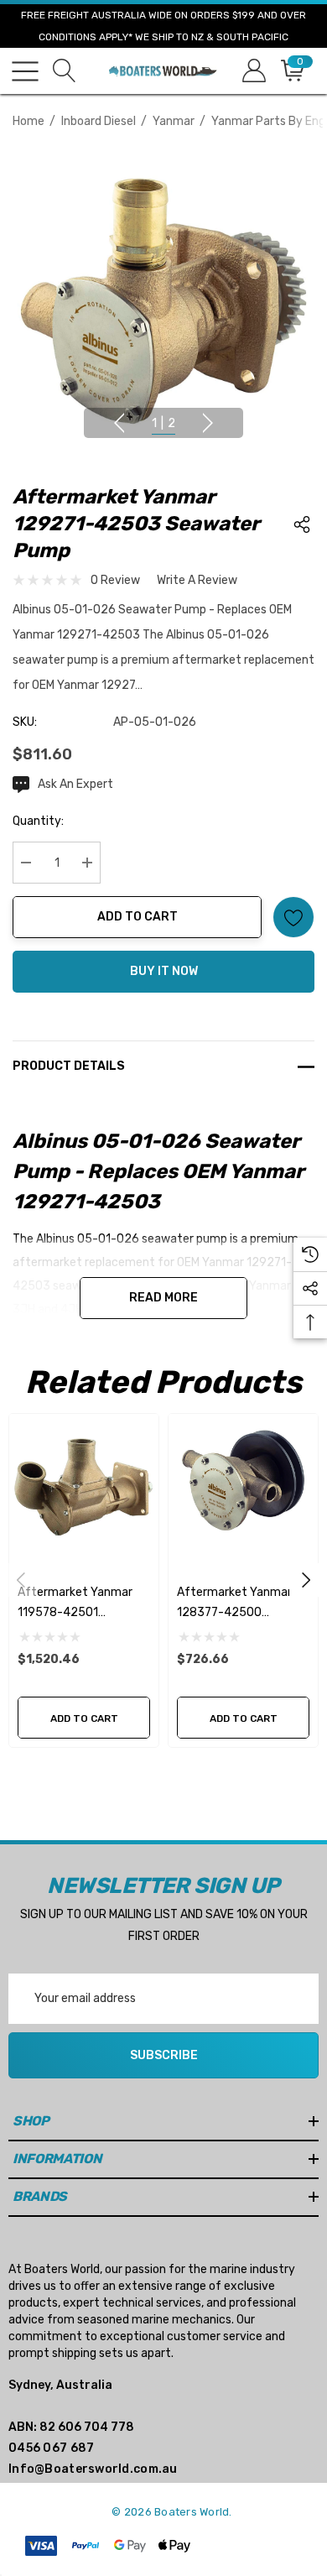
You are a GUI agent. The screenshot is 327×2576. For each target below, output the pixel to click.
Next (208, 423)
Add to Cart (138, 917)
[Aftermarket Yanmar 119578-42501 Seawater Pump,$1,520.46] (84, 1489)
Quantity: (38, 821)
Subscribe (164, 2055)
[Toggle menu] (25, 71)
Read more (163, 1298)
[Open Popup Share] (302, 524)
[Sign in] (253, 71)
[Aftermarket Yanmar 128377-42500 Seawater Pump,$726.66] (243, 1489)
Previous (119, 423)
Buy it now (164, 971)
